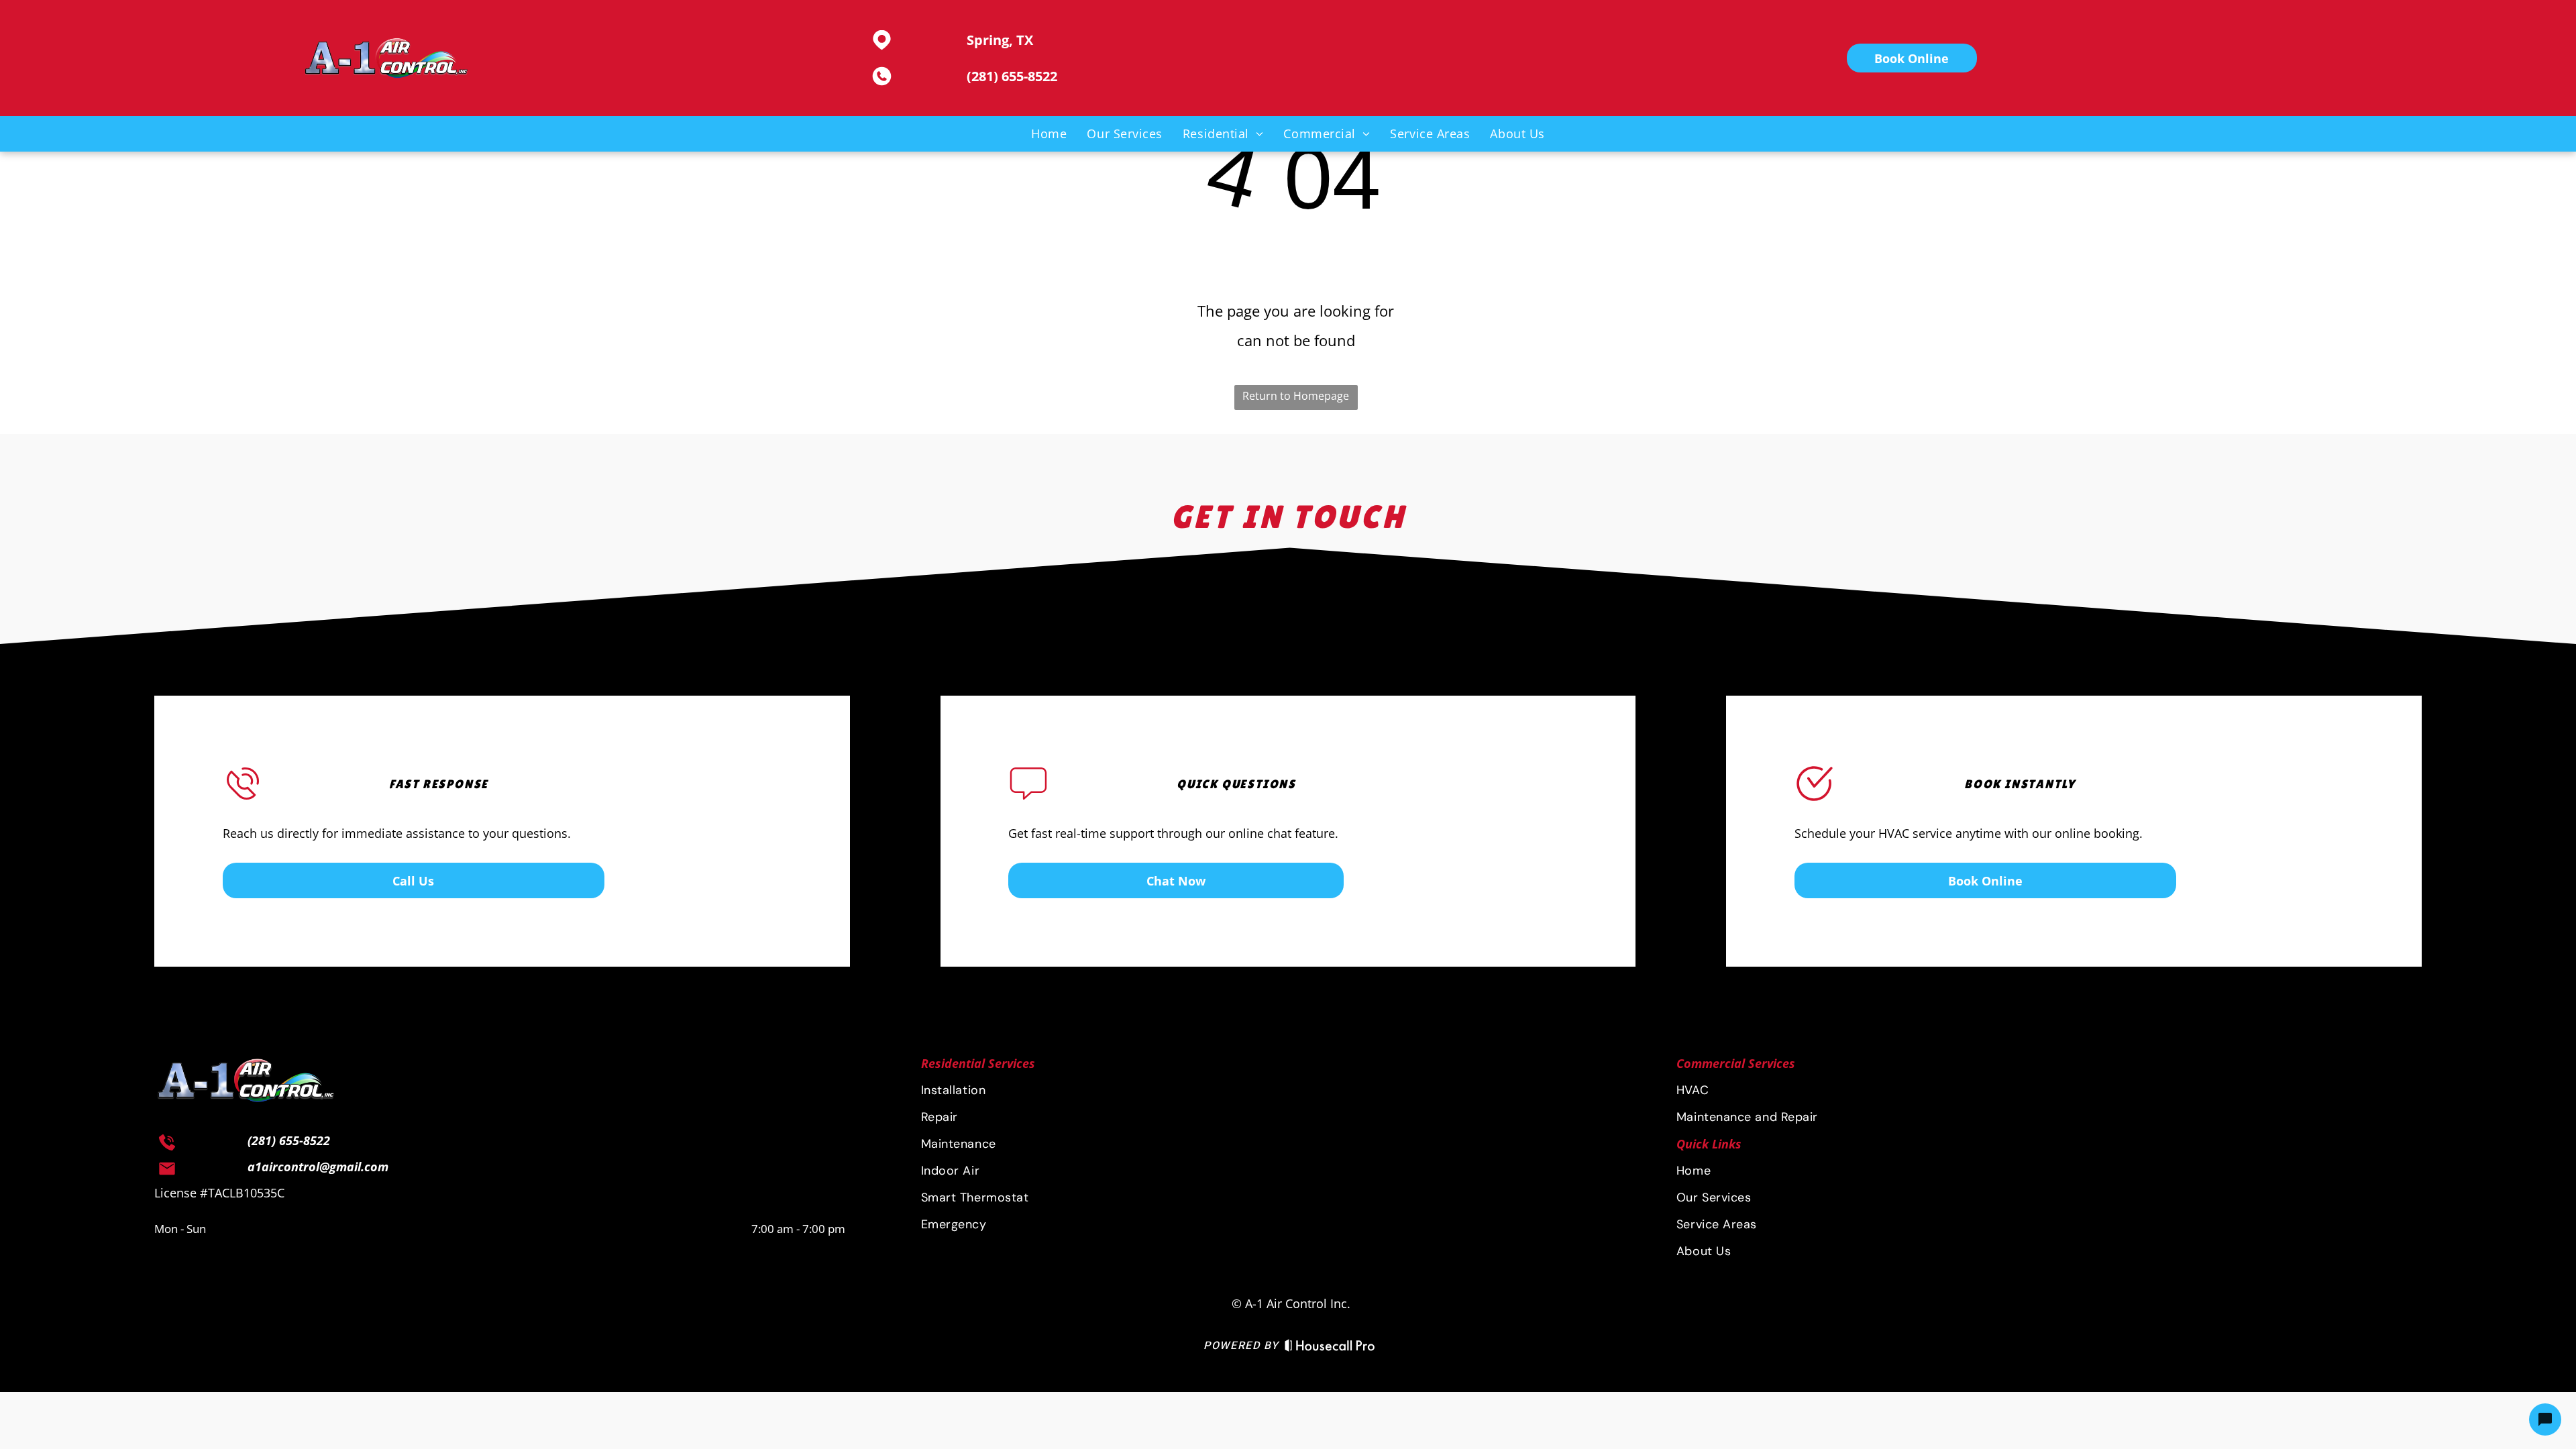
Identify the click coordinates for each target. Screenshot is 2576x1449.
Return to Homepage (1296, 396)
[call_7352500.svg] (167, 1147)
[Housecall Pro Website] (1330, 1349)
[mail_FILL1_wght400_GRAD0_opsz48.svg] (167, 1173)
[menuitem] (1049, 133)
